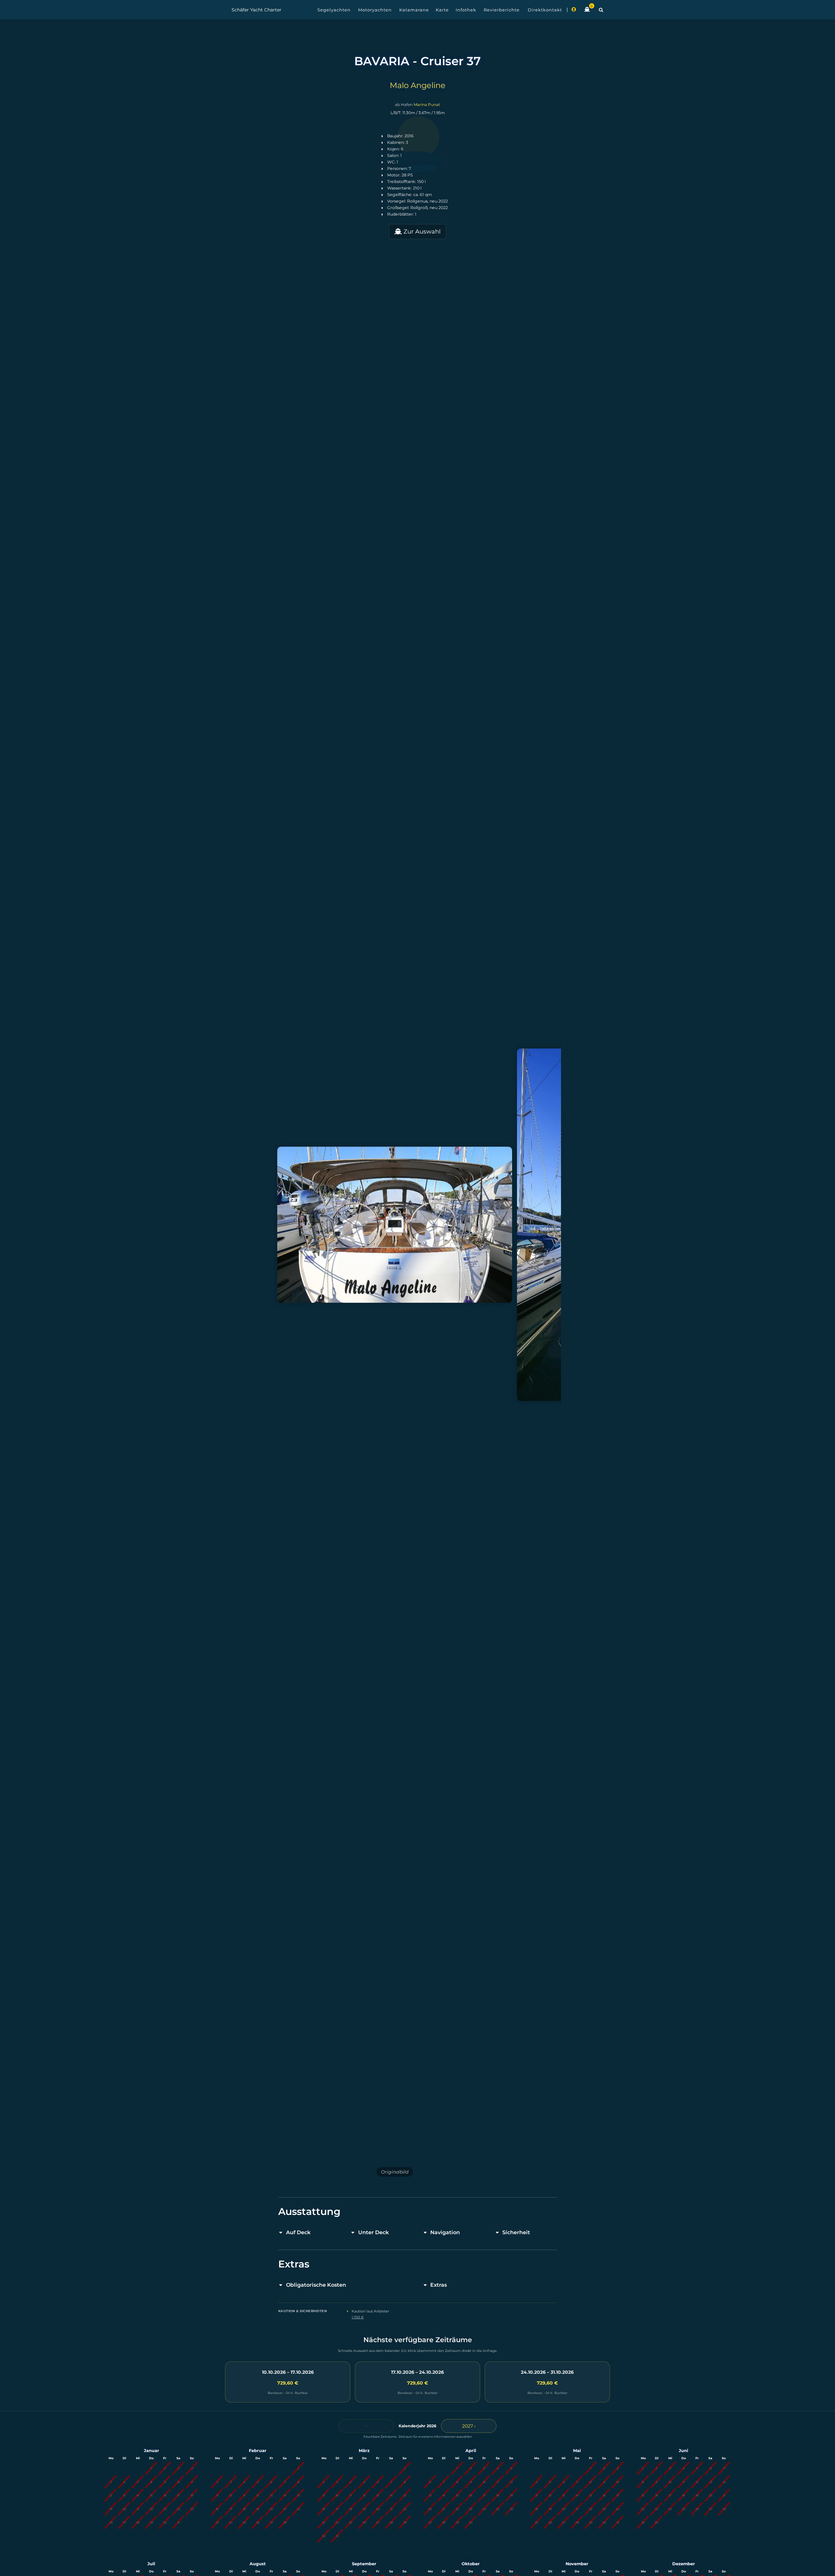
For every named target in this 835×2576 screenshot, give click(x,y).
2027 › (469, 2426)
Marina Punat (427, 105)
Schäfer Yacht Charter (257, 10)
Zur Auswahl (421, 232)
